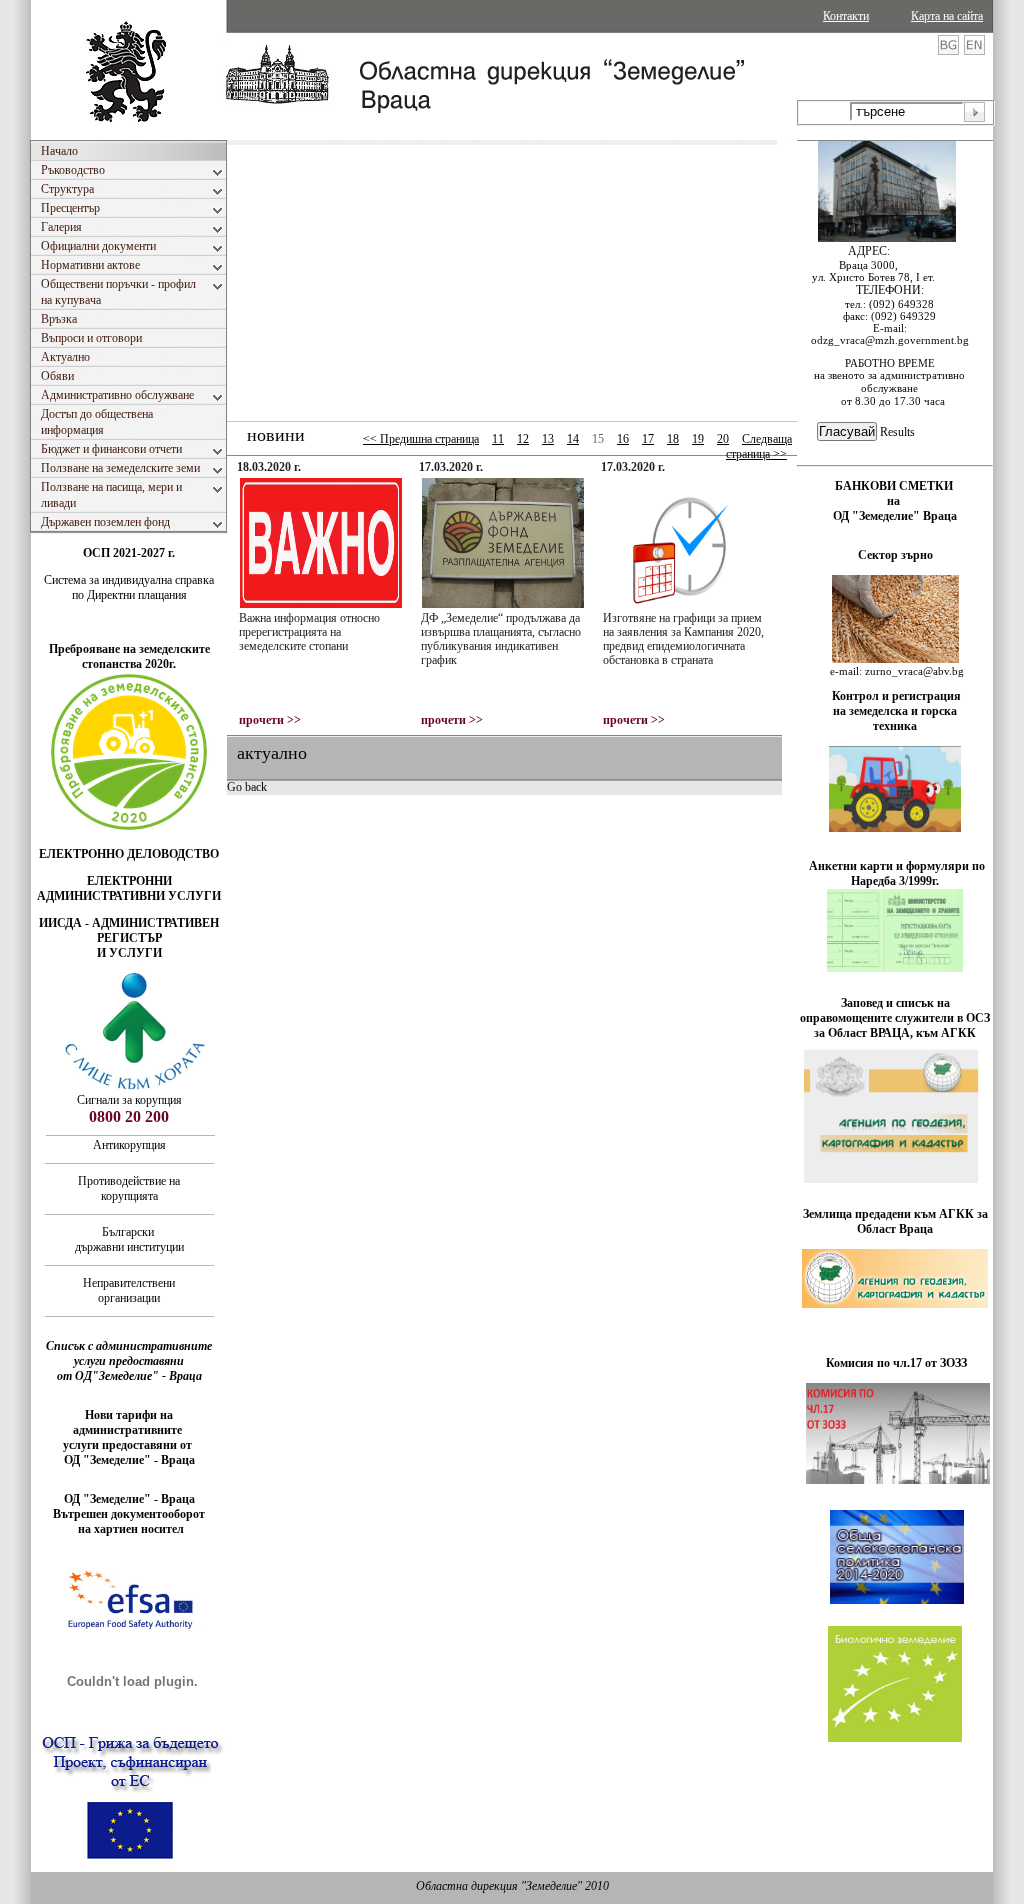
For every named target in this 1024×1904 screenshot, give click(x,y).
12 (523, 439)
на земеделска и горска (895, 711)
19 (698, 439)
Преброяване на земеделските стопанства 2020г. (129, 656)
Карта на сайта (947, 16)
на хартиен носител (129, 1529)
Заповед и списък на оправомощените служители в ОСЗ (895, 1010)
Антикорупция (129, 1145)
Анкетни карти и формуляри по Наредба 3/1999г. (897, 873)
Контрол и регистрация (896, 696)
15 (598, 439)
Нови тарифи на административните (129, 1422)
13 (548, 439)
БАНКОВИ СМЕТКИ (895, 486)
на (895, 501)
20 (723, 439)
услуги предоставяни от (129, 1445)
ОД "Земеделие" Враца (895, 516)
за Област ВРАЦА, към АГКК (895, 1033)
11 (498, 439)
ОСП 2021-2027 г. (129, 553)
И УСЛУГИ (129, 953)
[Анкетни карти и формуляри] (895, 968)
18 (673, 439)
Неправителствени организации (129, 1290)
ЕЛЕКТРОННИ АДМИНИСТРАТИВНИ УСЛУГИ (129, 888)
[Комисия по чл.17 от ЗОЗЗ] (898, 1480)
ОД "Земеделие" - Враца (129, 1460)
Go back (247, 787)
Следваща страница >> (759, 446)
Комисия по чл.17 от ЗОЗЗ (896, 1363)
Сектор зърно (895, 555)
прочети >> (270, 720)
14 (573, 439)
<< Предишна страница (421, 439)
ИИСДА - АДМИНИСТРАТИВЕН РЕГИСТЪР (129, 930)
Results (897, 432)
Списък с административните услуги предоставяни (129, 1353)
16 (623, 439)
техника (895, 726)
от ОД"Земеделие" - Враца (129, 1376)
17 (648, 439)
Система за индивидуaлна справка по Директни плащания (129, 587)
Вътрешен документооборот (129, 1514)
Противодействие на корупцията (129, 1188)
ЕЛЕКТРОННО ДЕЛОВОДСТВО (129, 854)
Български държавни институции (129, 1239)
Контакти (846, 16)
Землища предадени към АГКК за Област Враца (895, 1221)
